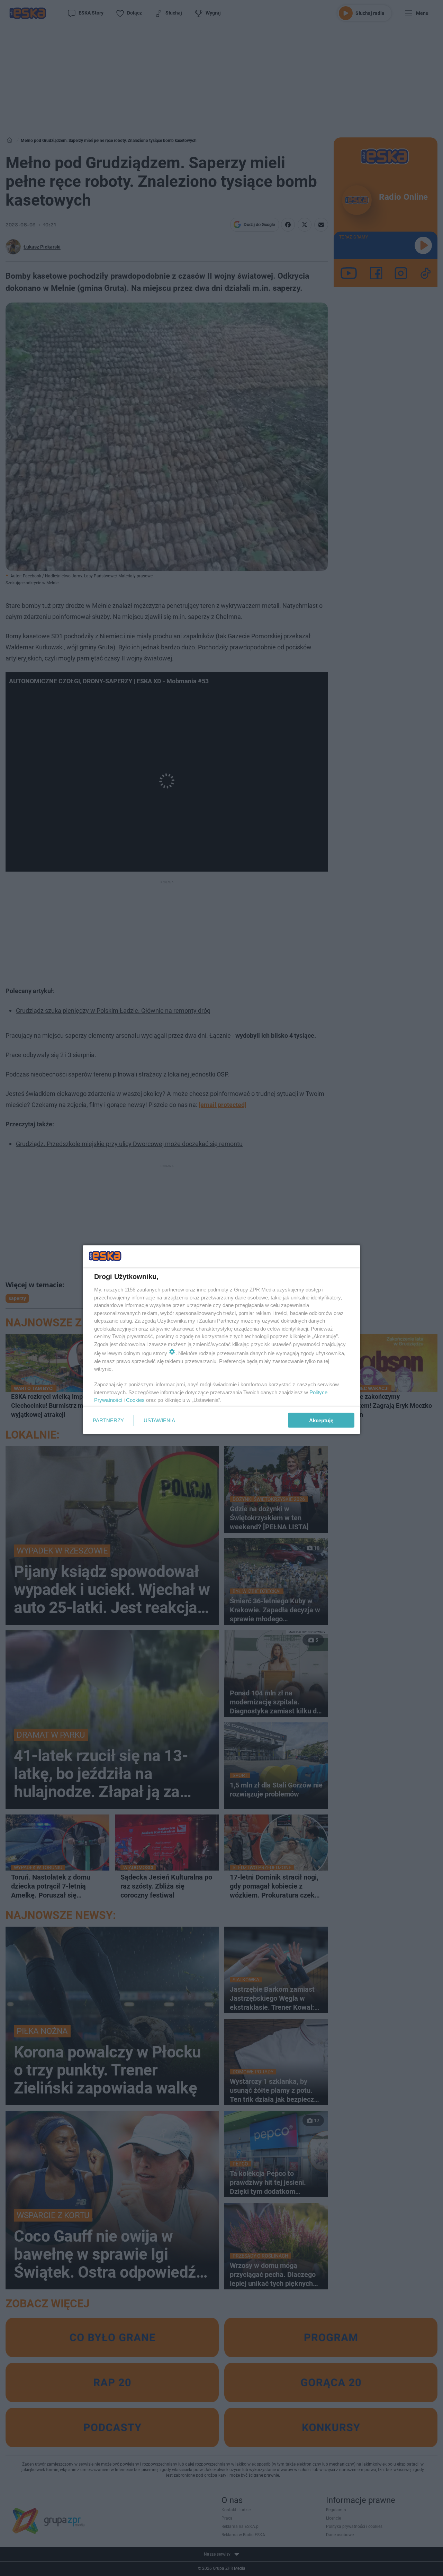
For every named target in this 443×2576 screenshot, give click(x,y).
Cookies (135, 1400)
